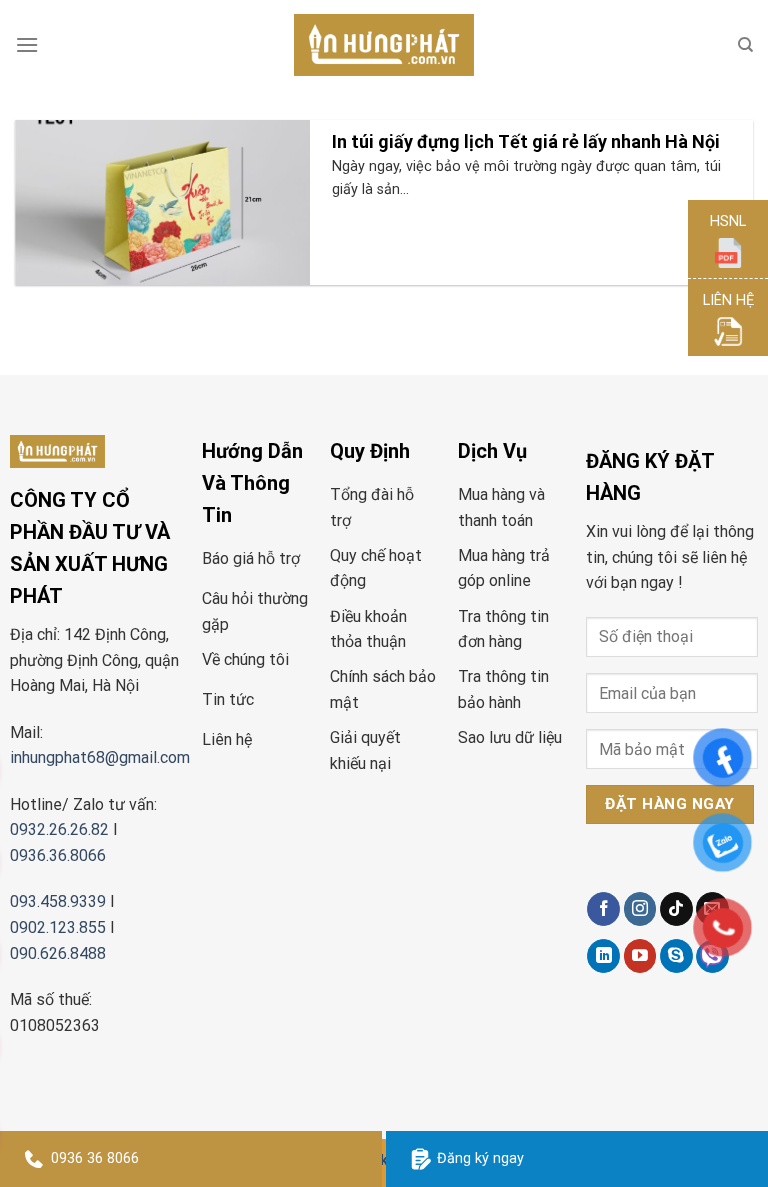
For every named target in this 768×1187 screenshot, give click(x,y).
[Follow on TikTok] (676, 909)
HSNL (728, 221)
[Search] (745, 45)
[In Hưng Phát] (384, 45)
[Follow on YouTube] (640, 956)
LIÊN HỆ (728, 300)
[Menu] (27, 44)
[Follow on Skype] (676, 956)
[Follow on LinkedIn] (603, 956)
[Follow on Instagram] (640, 909)
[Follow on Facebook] (603, 909)
